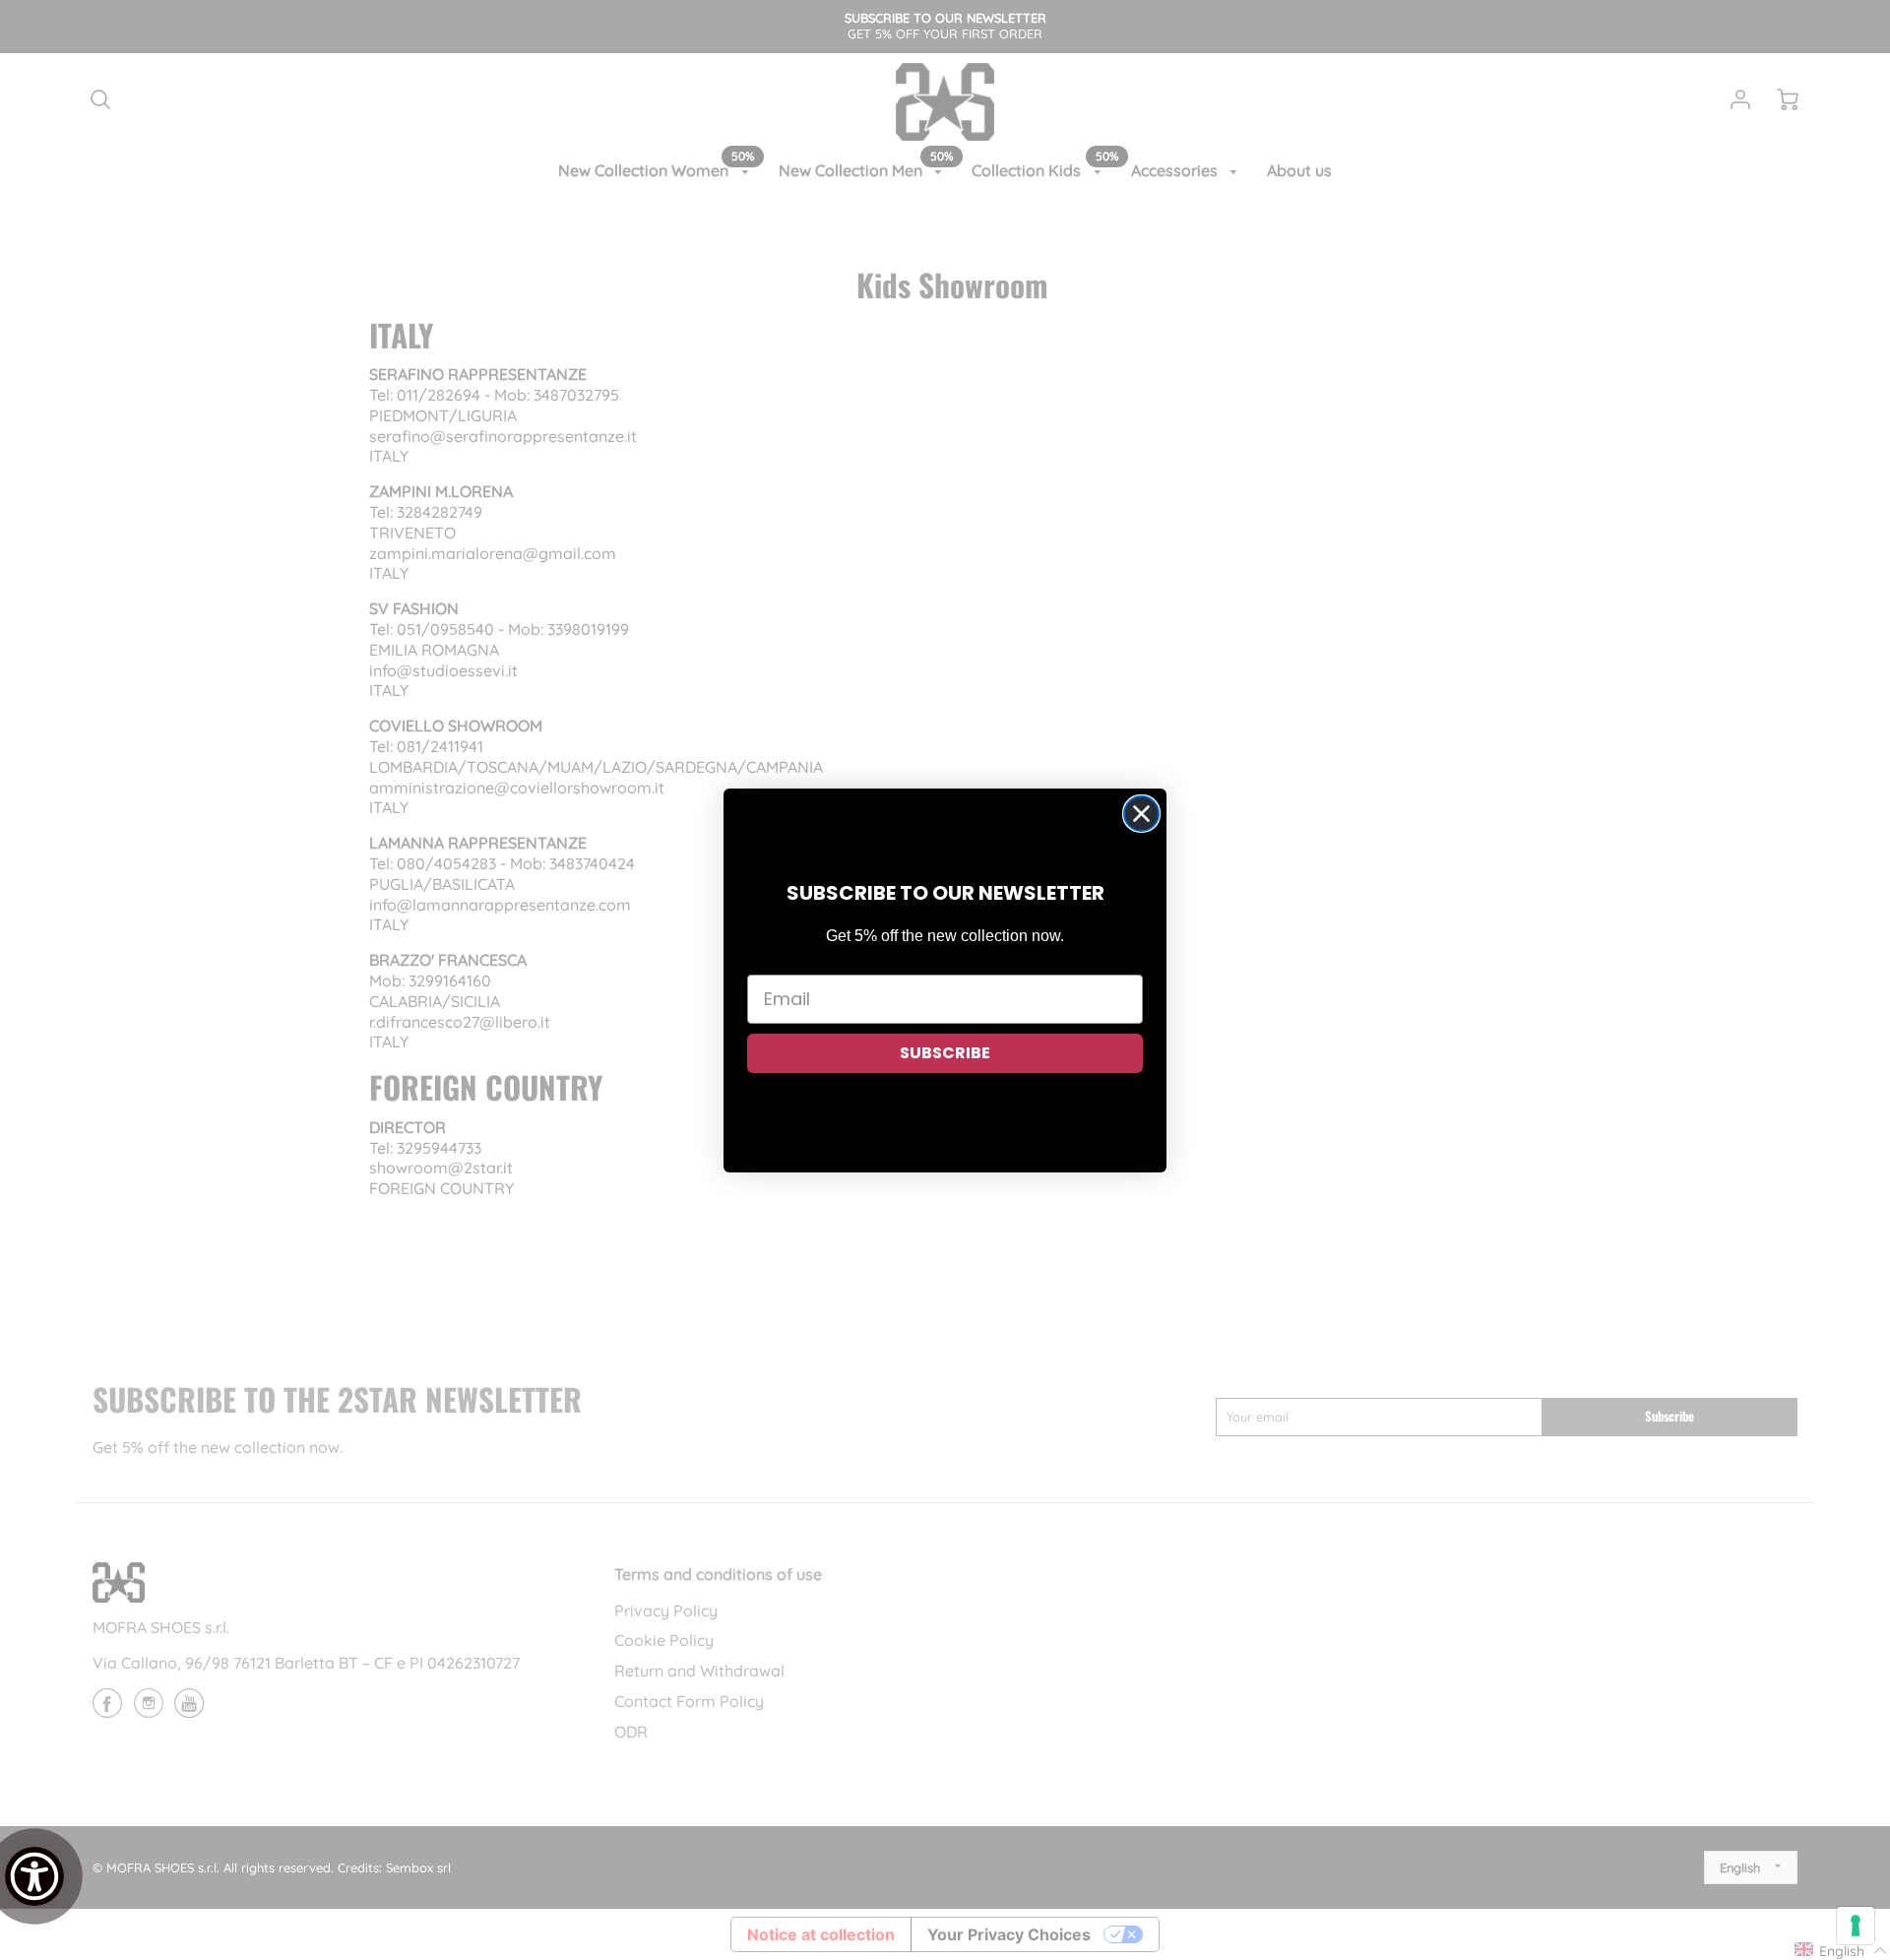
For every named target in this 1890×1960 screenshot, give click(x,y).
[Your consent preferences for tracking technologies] (1856, 1926)
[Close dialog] (1141, 814)
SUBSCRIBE (945, 1053)
